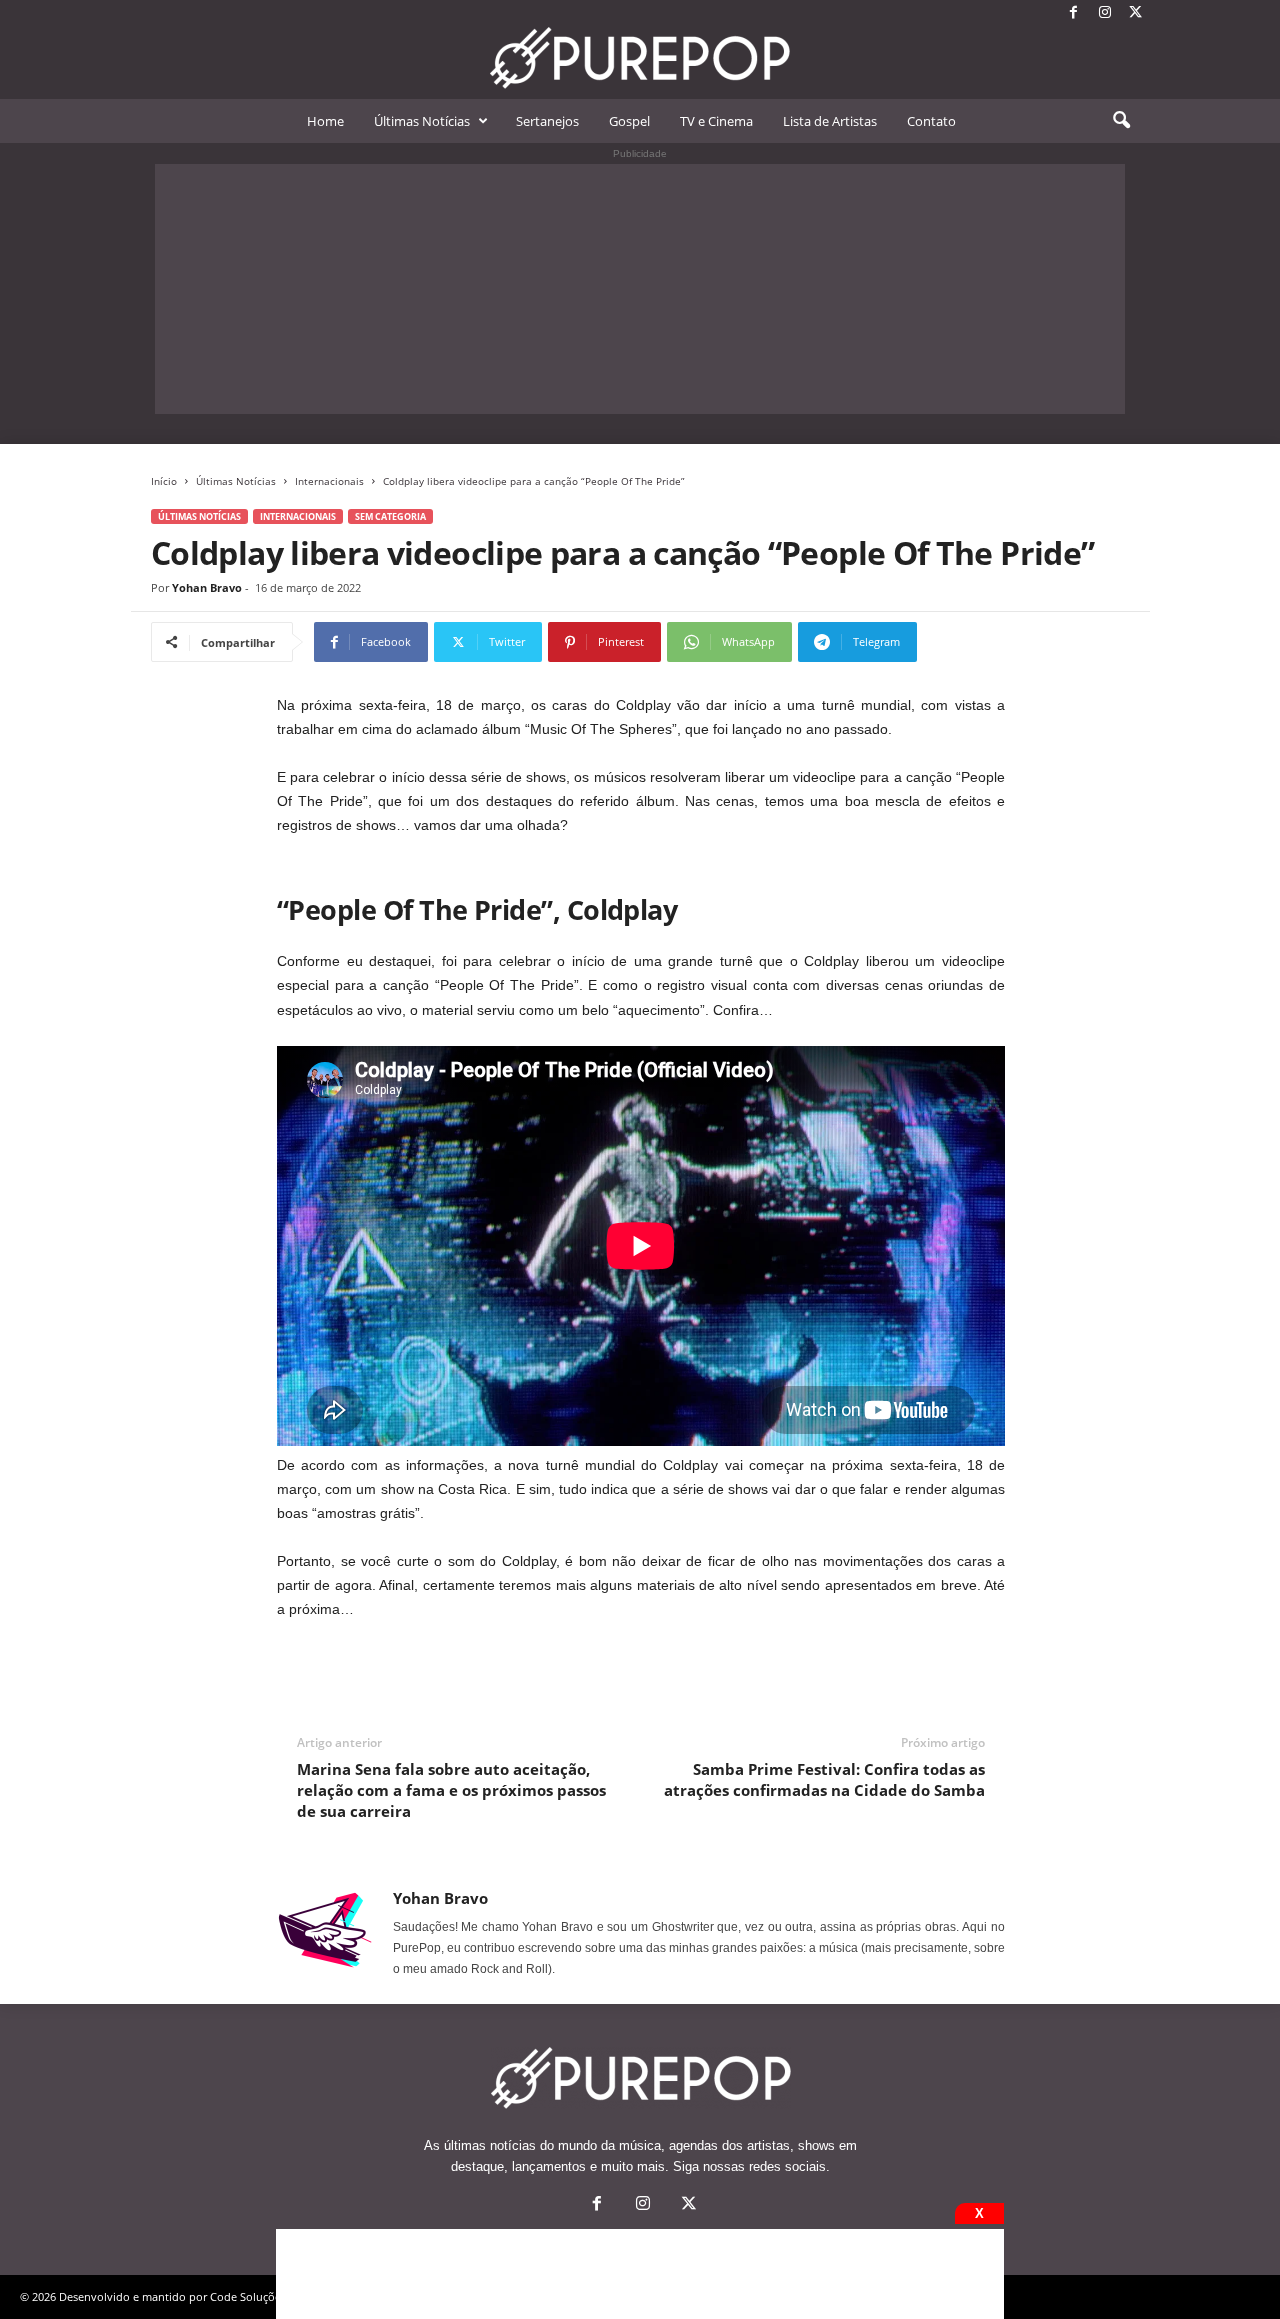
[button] (1121, 121)
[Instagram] (1105, 13)
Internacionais (329, 481)
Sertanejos (547, 121)
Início (164, 481)
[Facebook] (1074, 13)
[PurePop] (640, 58)
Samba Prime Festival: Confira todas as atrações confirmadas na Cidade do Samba (824, 1779)
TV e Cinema (716, 121)
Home (325, 121)
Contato (931, 121)
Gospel (629, 121)
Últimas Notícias (422, 121)
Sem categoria (390, 516)
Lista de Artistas (830, 121)
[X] (1136, 13)
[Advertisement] (640, 289)
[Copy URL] (983, 642)
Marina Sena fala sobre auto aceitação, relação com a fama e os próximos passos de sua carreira (451, 1790)
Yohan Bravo (207, 587)
